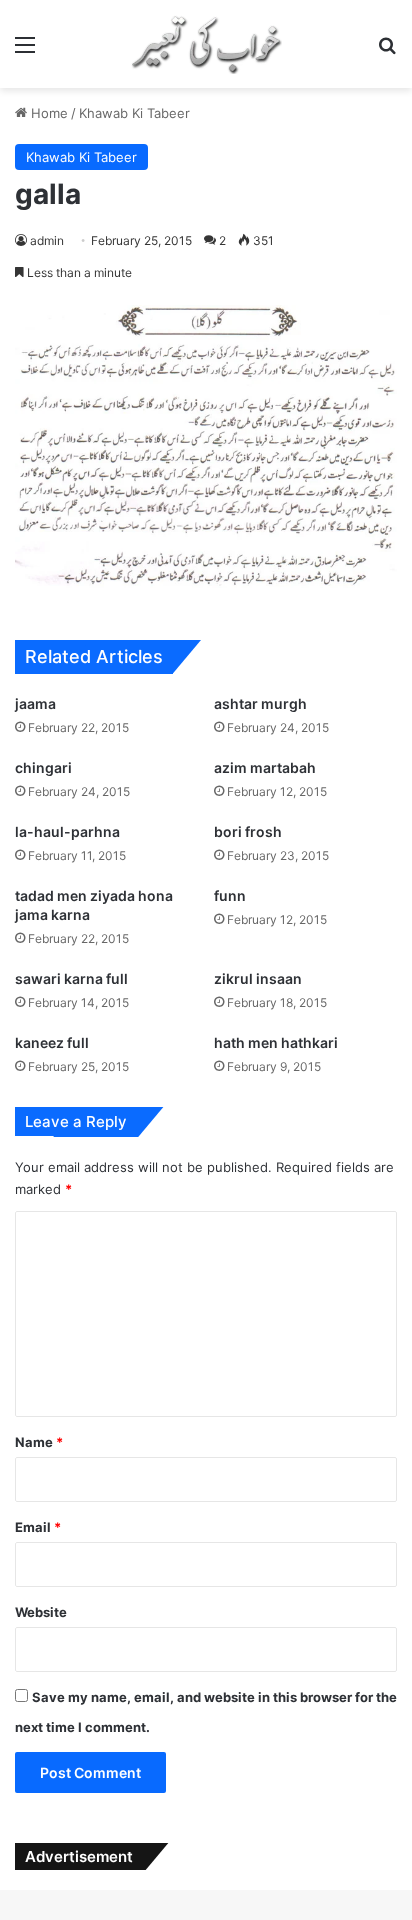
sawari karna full (71, 978)
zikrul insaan (258, 978)
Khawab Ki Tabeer (134, 113)
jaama (35, 703)
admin (47, 240)
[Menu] (25, 51)
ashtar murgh (260, 703)
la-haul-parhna (67, 831)
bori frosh (248, 831)
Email (38, 1527)
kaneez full (52, 1042)
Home (47, 113)
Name (39, 1442)
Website (41, 1612)
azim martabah (265, 767)
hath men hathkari (276, 1042)
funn (230, 895)
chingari (43, 767)
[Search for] (387, 51)
